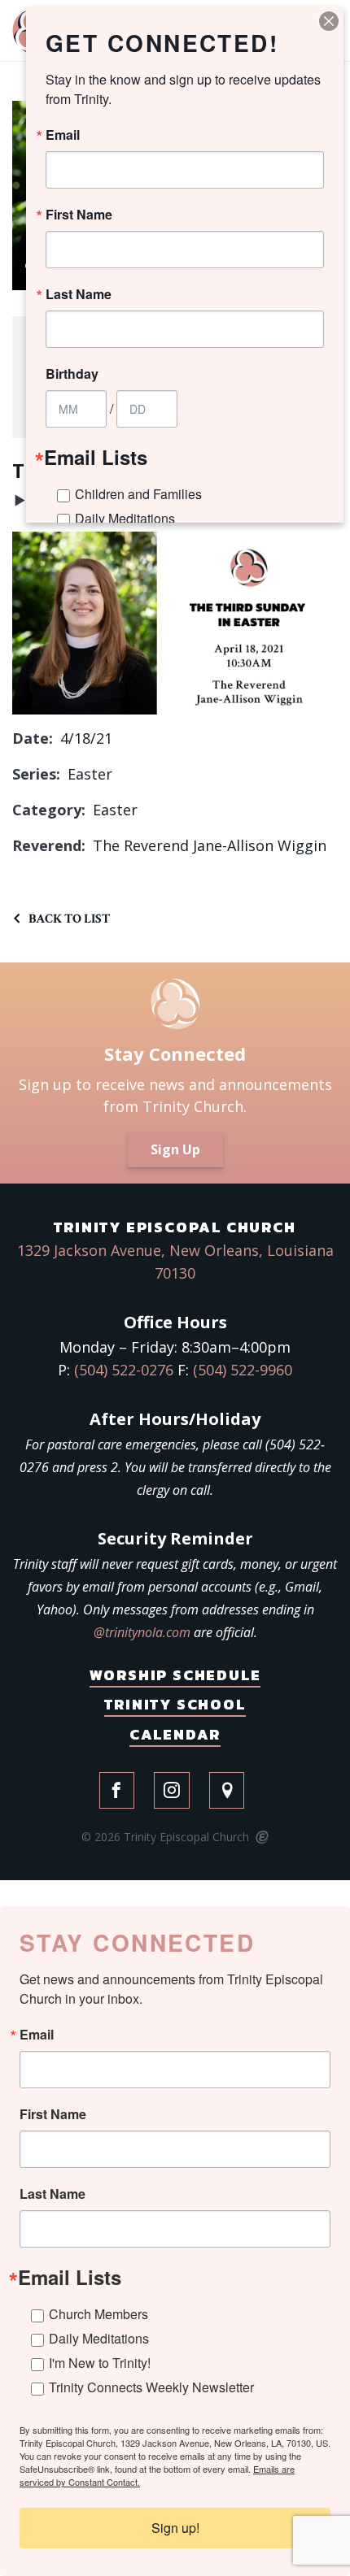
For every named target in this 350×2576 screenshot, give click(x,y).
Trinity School (175, 1704)
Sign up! (175, 2528)
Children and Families (138, 494)
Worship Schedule (175, 1675)
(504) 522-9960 (243, 1370)
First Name (53, 2114)
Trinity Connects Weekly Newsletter (151, 2387)
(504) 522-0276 (124, 1370)
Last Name (52, 2194)
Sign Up (175, 1149)
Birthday (72, 374)
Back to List (69, 919)
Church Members (98, 2314)
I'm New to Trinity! (100, 2363)
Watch (20, 504)
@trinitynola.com (142, 1632)
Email (37, 2035)
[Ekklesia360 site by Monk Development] (261, 1838)
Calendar (175, 1734)
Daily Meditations (99, 2338)
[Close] (329, 21)
